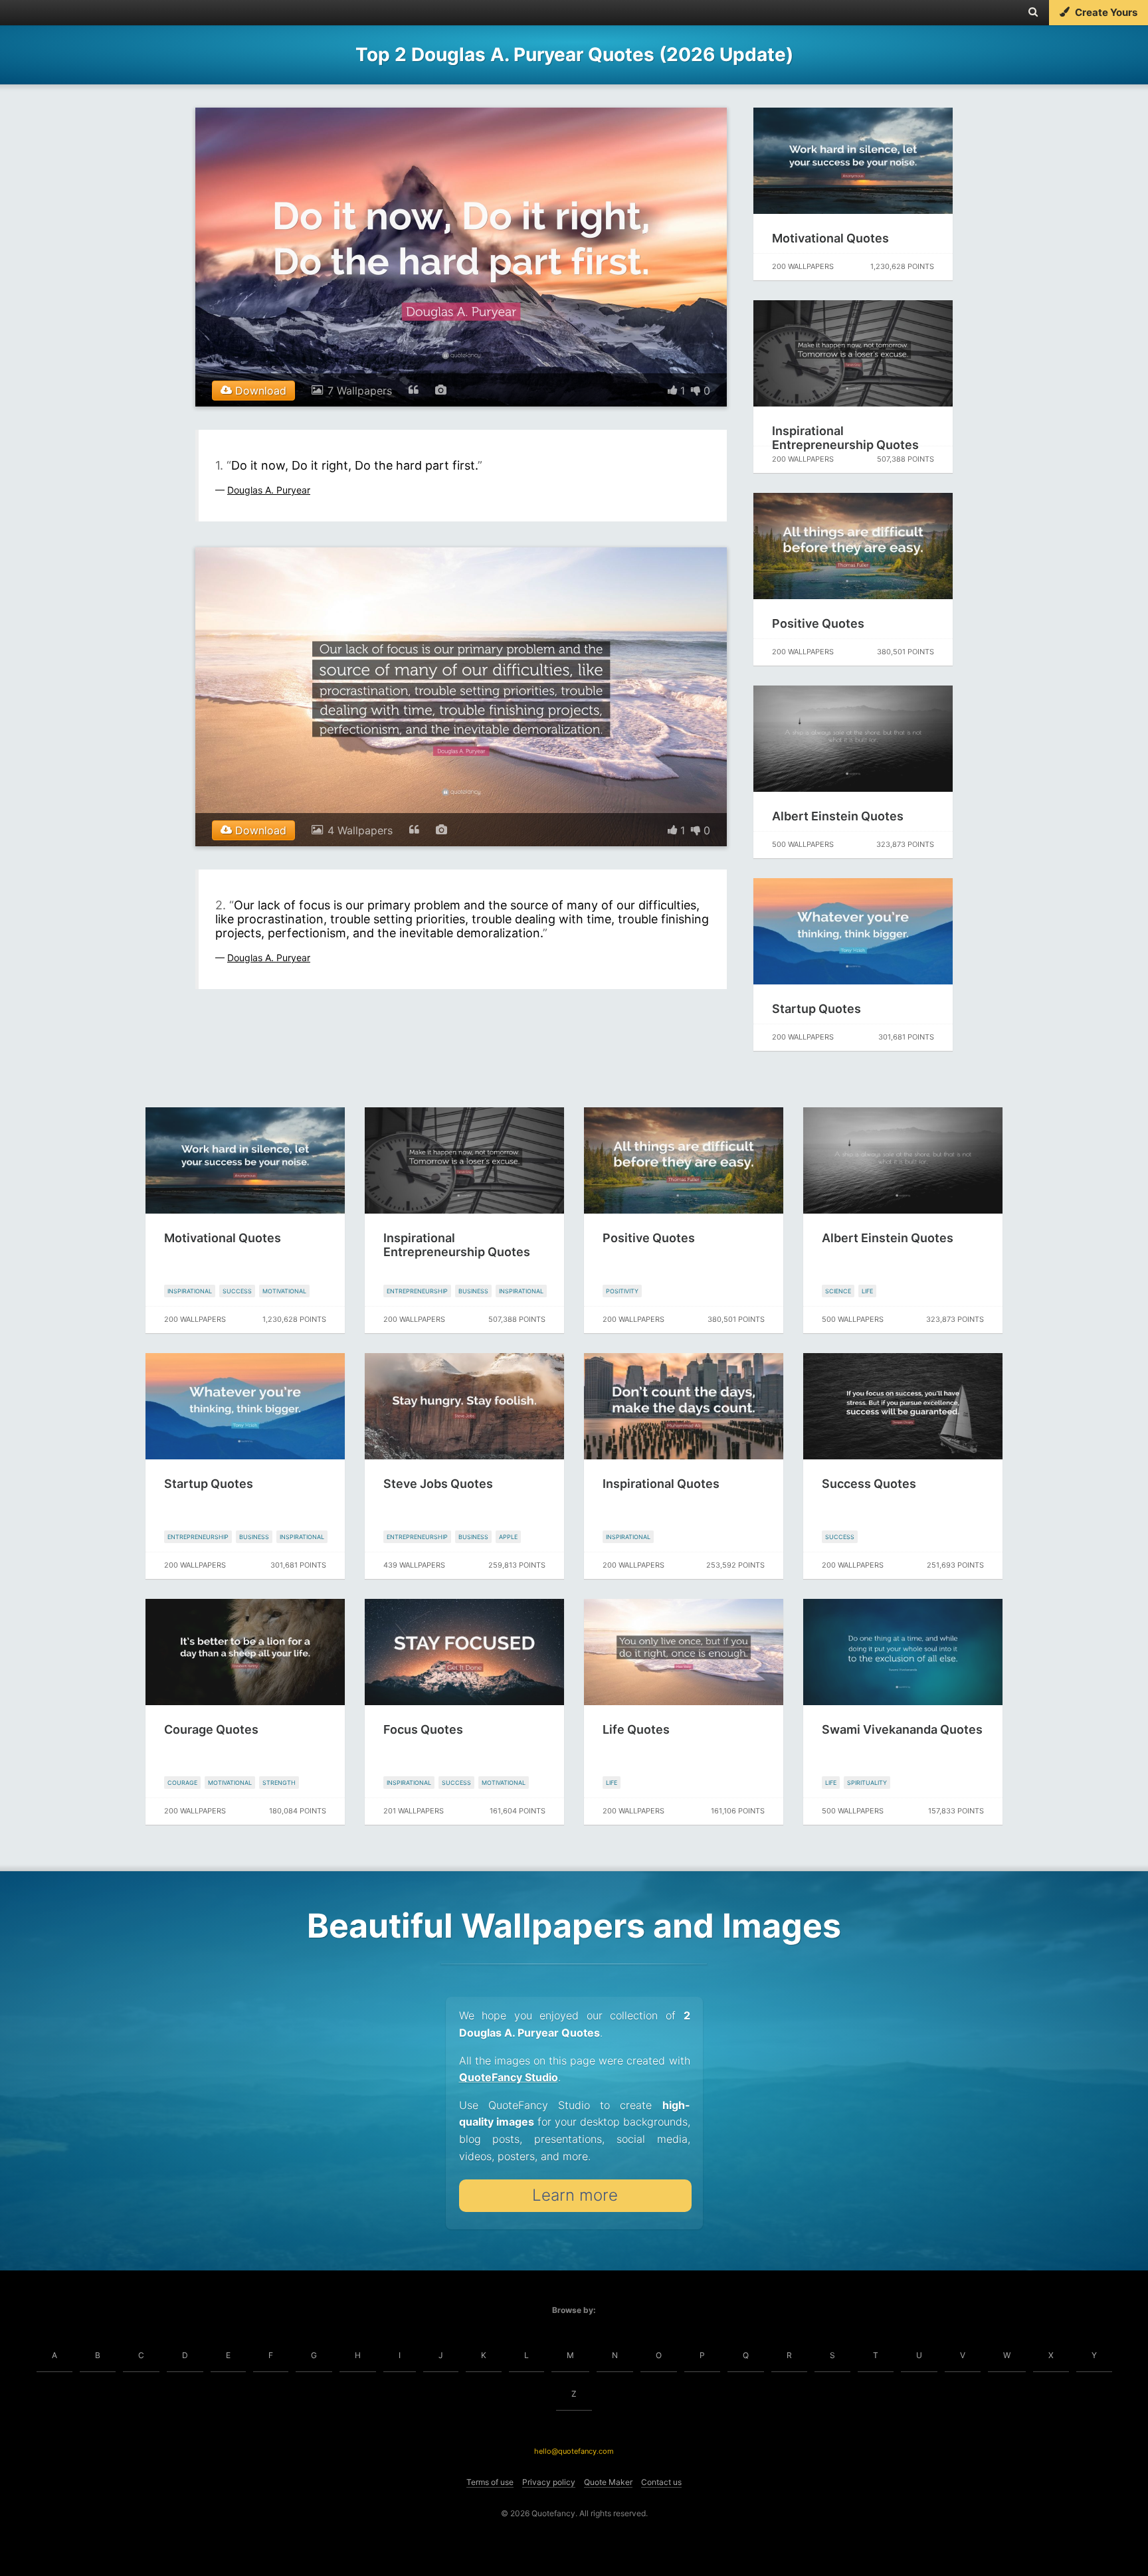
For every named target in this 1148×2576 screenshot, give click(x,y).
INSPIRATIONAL (190, 1291)
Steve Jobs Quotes (438, 1484)
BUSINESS (473, 1291)
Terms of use (490, 2482)
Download (259, 391)
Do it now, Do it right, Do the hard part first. (354, 465)
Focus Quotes (423, 1729)
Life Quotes (636, 1729)
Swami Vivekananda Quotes (902, 1729)
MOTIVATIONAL (284, 1291)
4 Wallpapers (360, 830)
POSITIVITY (622, 1291)
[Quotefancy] (51, 13)
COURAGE (182, 1783)
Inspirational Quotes (661, 1484)
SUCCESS (237, 1291)
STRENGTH (279, 1783)
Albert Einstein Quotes (838, 816)
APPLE (508, 1537)
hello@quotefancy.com (574, 2451)
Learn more (575, 2195)
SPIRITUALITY (867, 1783)
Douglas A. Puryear (269, 490)
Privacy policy (549, 2482)
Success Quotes (869, 1484)
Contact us (661, 2482)
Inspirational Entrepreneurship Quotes (845, 438)
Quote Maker (608, 2482)
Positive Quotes (818, 623)
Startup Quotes (816, 1009)
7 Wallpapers (360, 391)
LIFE (867, 1291)
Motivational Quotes (830, 238)
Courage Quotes (211, 1729)
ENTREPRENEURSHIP (417, 1291)
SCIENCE (838, 1291)
